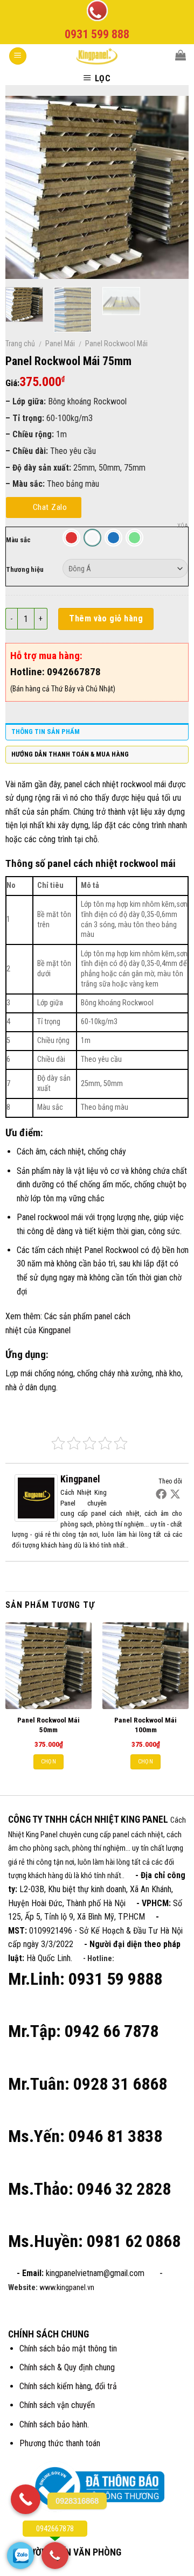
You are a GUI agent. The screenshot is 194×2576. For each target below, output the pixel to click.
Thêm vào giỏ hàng (106, 618)
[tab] (97, 734)
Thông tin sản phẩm (46, 731)
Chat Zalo (50, 507)
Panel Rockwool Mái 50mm (48, 1725)
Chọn (48, 1762)
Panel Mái (60, 344)
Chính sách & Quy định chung (67, 2367)
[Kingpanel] (36, 1498)
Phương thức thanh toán (60, 2443)
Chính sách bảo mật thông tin (68, 2348)
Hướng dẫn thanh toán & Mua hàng (70, 754)
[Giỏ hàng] (181, 55)
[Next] (171, 187)
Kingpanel (54, 1330)
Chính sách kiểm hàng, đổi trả (68, 2386)
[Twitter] (175, 1494)
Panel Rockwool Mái (116, 344)
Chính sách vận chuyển (57, 2405)
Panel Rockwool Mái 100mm (145, 1725)
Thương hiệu (25, 569)
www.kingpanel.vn (67, 2288)
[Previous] (23, 187)
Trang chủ (20, 344)
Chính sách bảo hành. (54, 2424)
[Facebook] (161, 1494)
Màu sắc (18, 540)
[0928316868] (26, 2499)
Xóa (183, 526)
